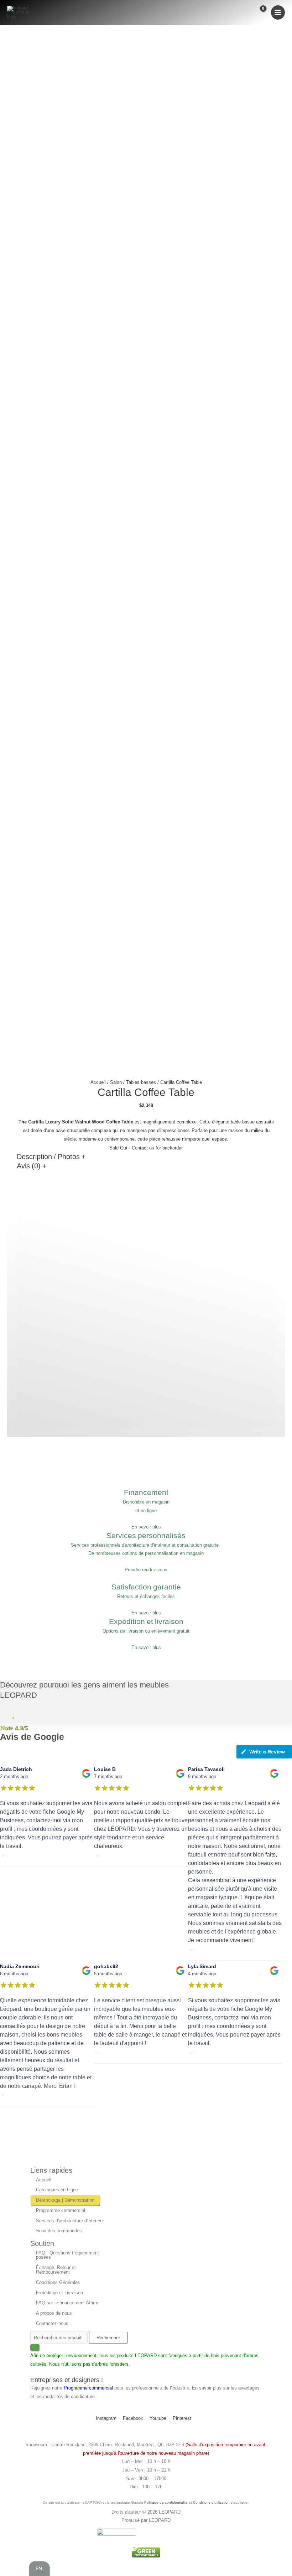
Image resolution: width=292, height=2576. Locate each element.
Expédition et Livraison (59, 2293)
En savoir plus (146, 1527)
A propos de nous (54, 2313)
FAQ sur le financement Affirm (67, 2303)
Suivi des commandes (59, 2231)
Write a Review (267, 1752)
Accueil (98, 1082)
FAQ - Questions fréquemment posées (67, 2255)
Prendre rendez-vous (146, 1570)
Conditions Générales (58, 2282)
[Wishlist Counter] (245, 13)
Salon (116, 1082)
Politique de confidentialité (166, 2502)
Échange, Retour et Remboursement (56, 2270)
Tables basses (141, 1082)
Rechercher (108, 2338)
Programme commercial (61, 2210)
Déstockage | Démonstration (65, 2200)
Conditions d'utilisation (211, 2502)
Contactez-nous (52, 2323)
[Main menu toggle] (278, 12)
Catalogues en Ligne (57, 2190)
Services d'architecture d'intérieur (70, 2221)
